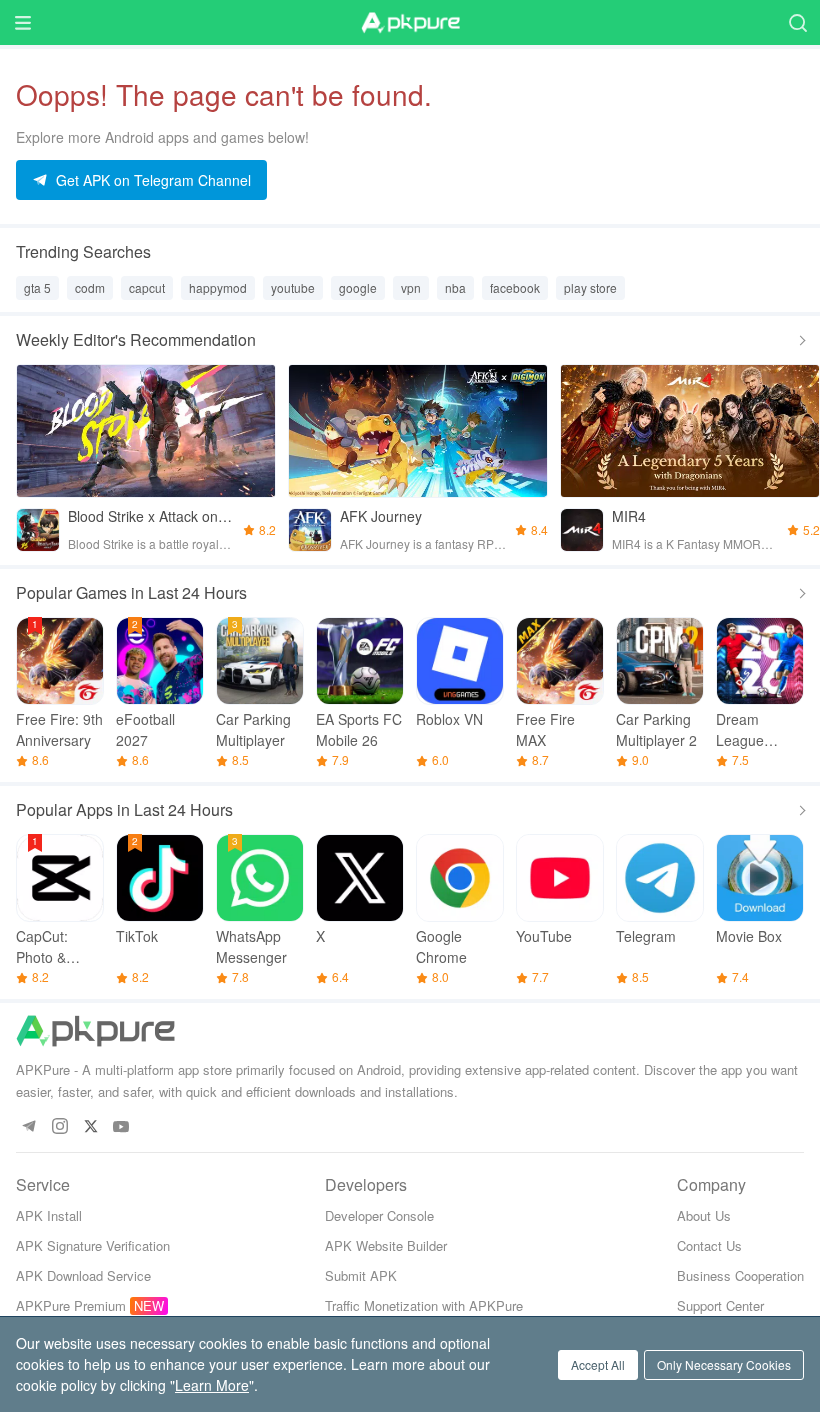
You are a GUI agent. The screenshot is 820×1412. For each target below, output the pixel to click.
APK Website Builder (386, 1245)
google (358, 287)
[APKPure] (410, 23)
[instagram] (59, 1127)
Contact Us (709, 1245)
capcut (147, 287)
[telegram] (28, 1127)
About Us (704, 1215)
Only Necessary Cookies (724, 1364)
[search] (797, 22)
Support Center (720, 1305)
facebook (515, 287)
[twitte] (90, 1127)
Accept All (598, 1364)
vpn (411, 287)
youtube (293, 287)
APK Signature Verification (93, 1245)
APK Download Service (83, 1275)
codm (90, 287)
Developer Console (379, 1215)
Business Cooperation (740, 1275)
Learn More (212, 1385)
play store (590, 287)
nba (455, 287)
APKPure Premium (71, 1305)
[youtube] (121, 1127)
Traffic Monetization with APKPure (424, 1305)
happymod (218, 287)
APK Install (49, 1215)
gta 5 (37, 287)
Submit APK (361, 1275)
